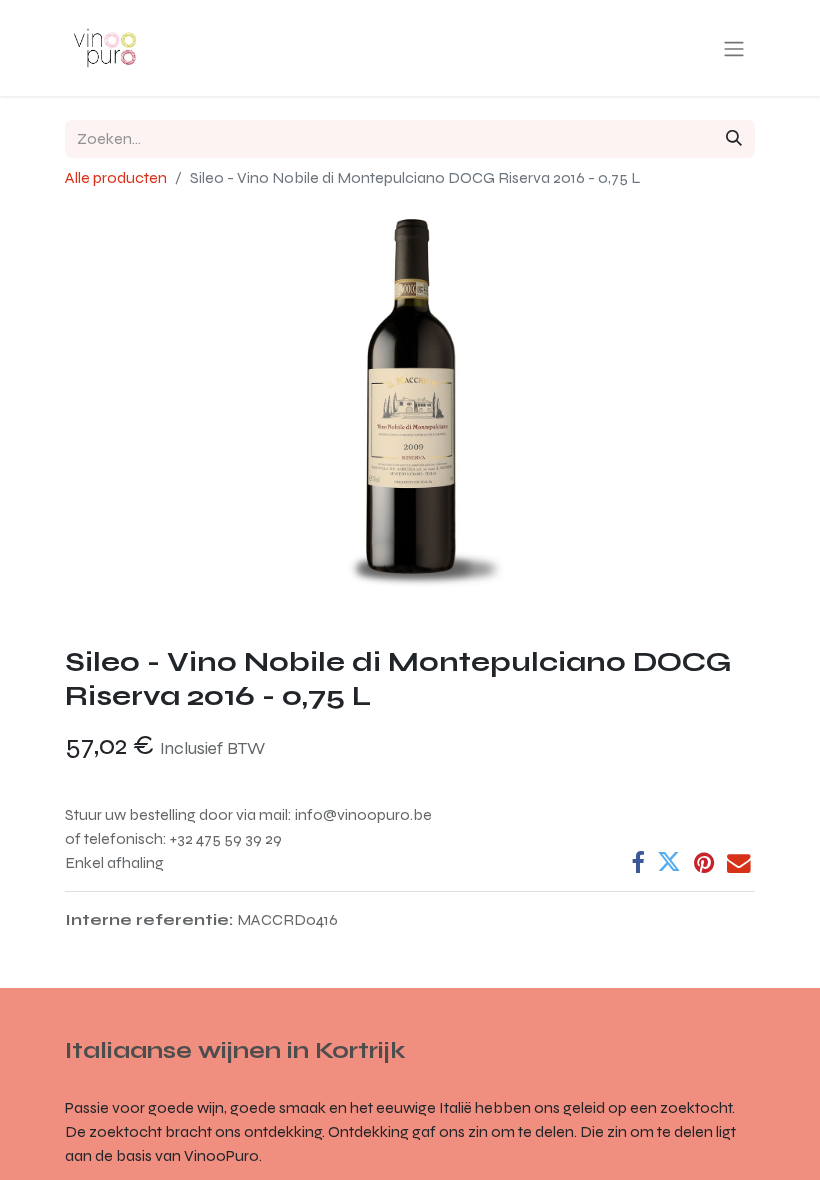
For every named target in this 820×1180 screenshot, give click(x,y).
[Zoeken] (734, 139)
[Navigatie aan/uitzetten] (734, 48)
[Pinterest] (704, 863)
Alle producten (116, 177)
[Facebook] (637, 863)
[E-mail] (739, 863)
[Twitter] (669, 863)
